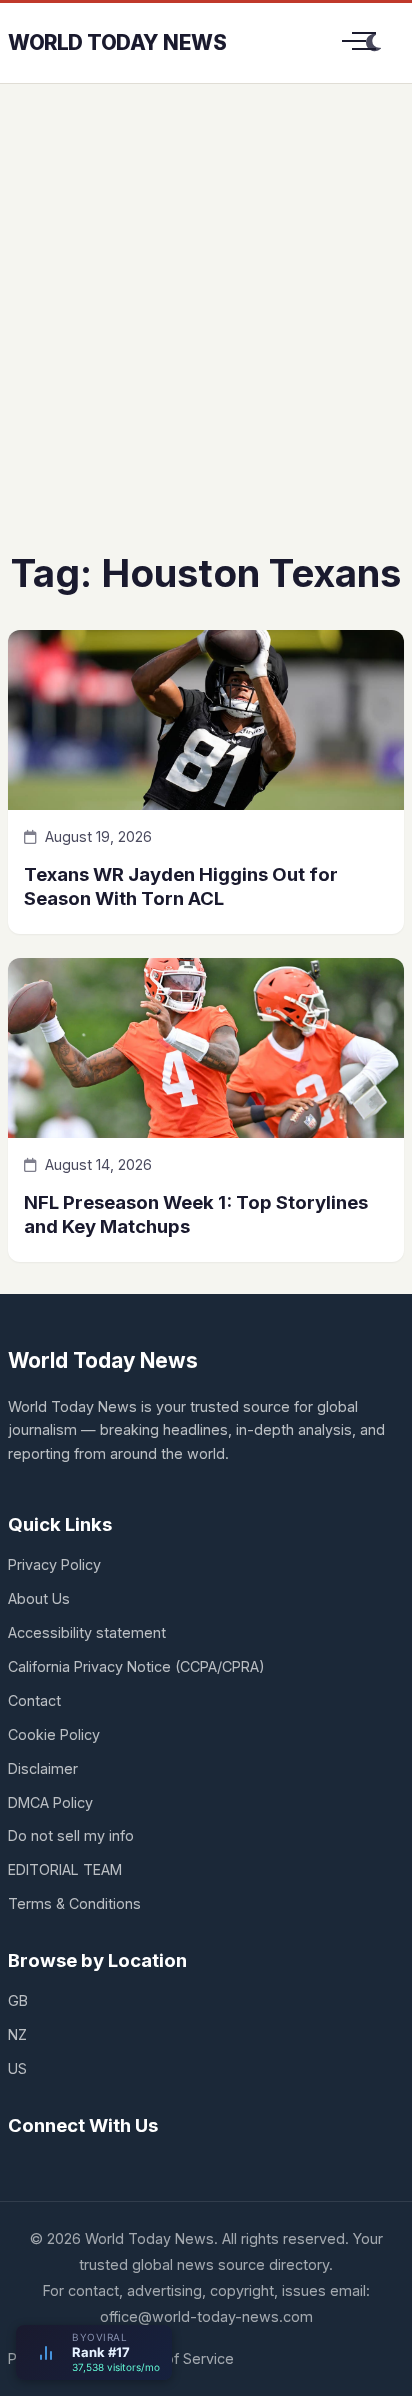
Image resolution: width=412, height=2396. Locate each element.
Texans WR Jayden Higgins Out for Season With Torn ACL (181, 885)
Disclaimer (43, 1768)
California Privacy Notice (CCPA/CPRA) (136, 1666)
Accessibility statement (87, 1632)
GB (18, 2000)
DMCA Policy (50, 1802)
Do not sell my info (71, 1835)
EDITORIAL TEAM (65, 1869)
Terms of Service (175, 2358)
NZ (17, 2034)
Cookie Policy (54, 1734)
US (17, 2068)
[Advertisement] (206, 332)
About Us (39, 1598)
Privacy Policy (54, 1564)
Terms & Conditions (74, 1903)
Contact (34, 1700)
